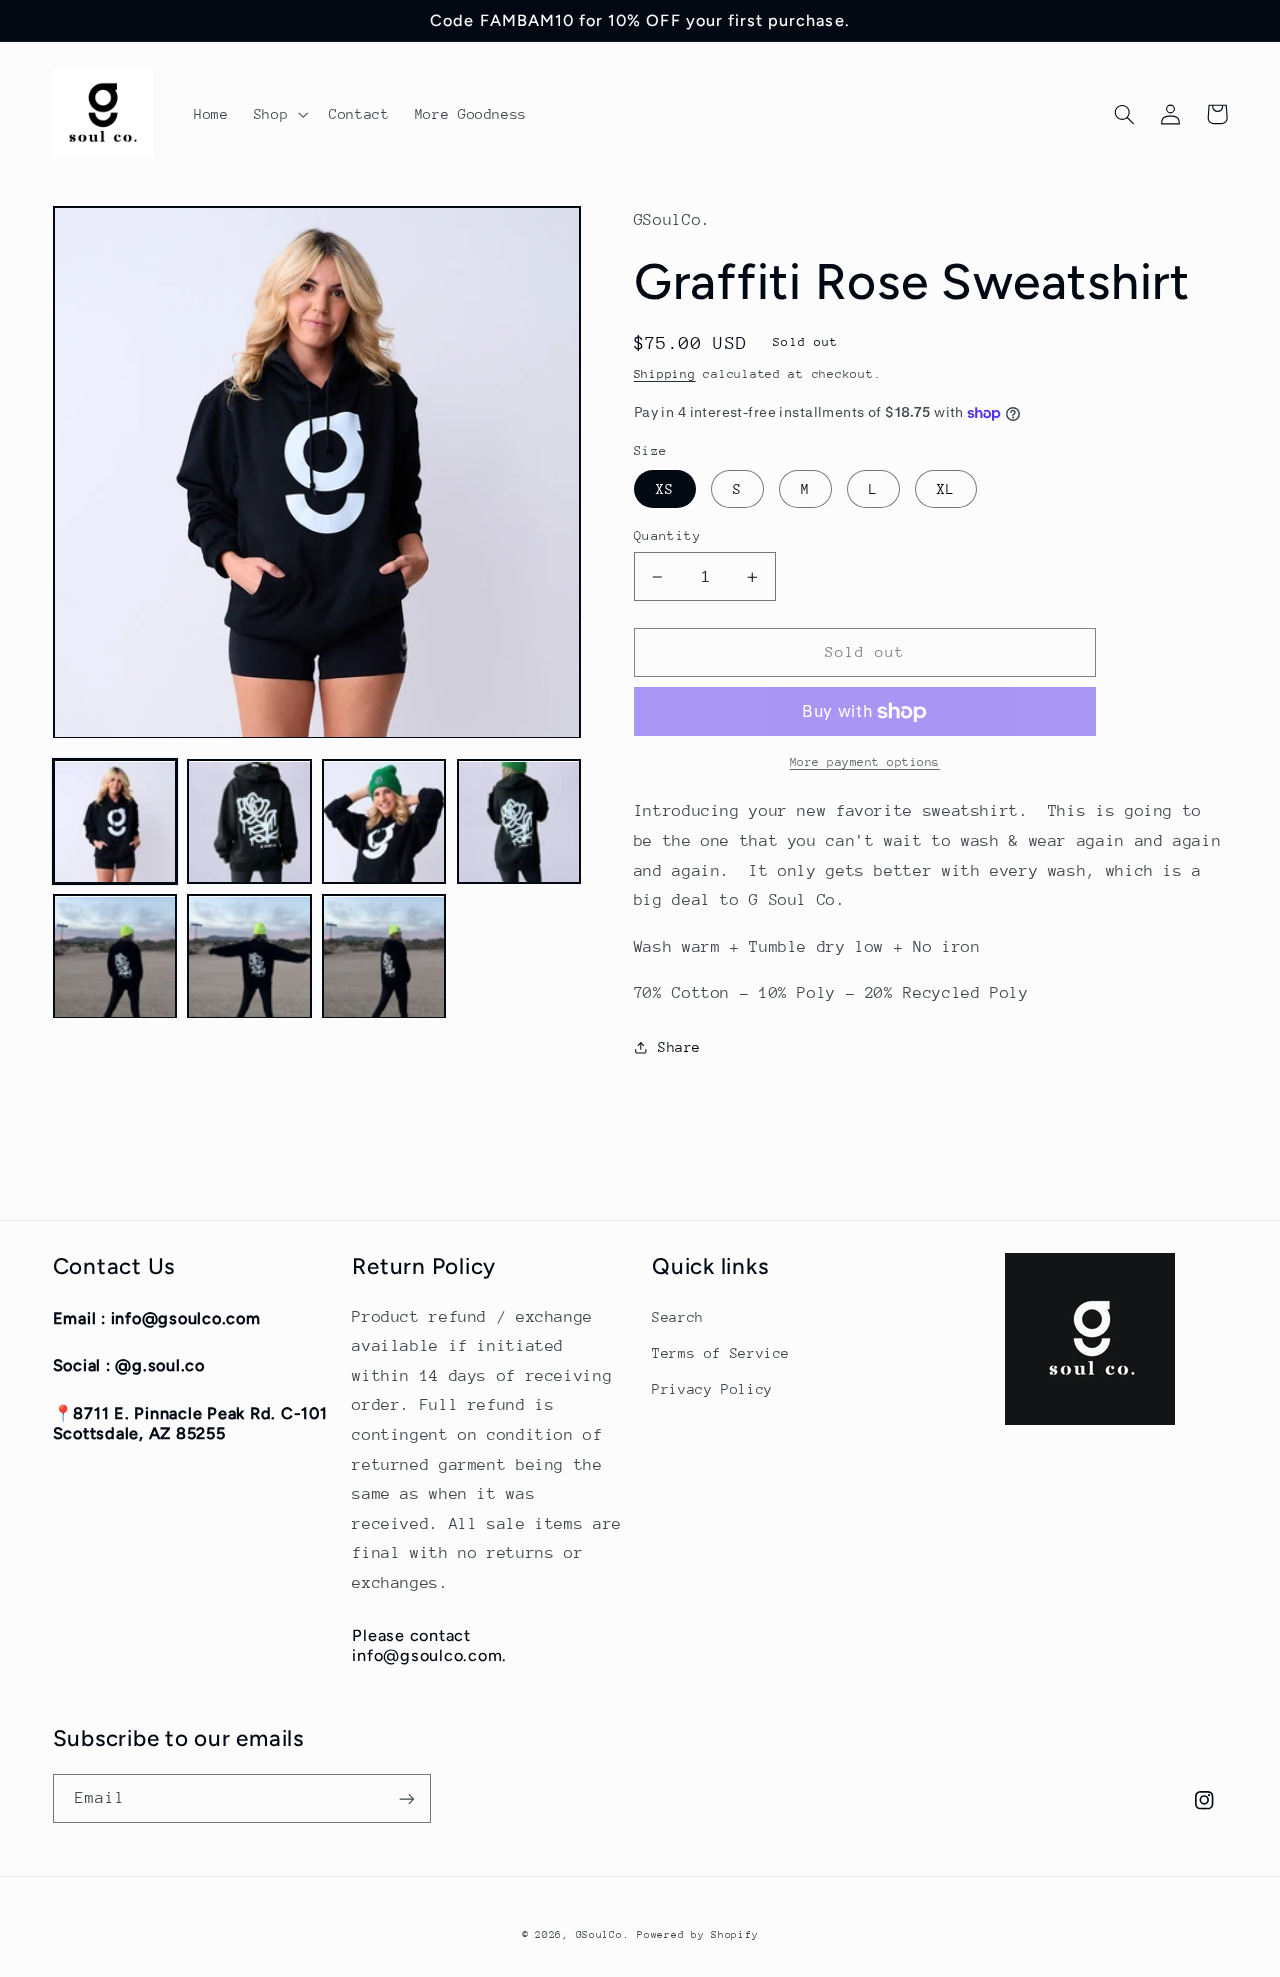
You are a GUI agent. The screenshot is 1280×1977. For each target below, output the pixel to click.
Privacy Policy (712, 1389)
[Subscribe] (406, 1798)
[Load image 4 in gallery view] (519, 822)
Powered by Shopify (697, 1935)
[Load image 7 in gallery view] (384, 957)
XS (665, 489)
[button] (278, 114)
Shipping (665, 374)
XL (946, 489)
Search (678, 1317)
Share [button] (679, 1047)
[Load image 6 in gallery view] (249, 957)
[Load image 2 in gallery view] (249, 822)
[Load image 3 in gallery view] (384, 822)
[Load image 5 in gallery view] (115, 957)
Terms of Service (721, 1353)
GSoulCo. (603, 1935)
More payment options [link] (865, 762)
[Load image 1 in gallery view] (115, 822)
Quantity (667, 535)
